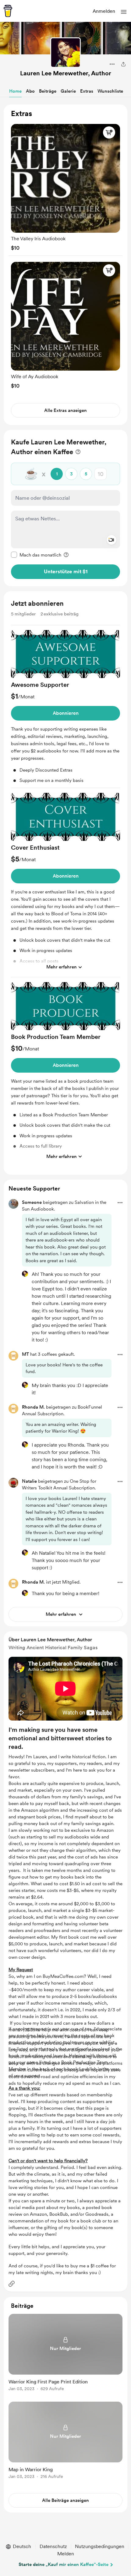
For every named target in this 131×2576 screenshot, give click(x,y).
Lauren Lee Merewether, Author (66, 73)
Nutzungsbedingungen (100, 2546)
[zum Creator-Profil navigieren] (65, 53)
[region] (65, 265)
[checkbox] (36, 555)
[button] (124, 12)
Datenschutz (53, 2546)
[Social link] (12, 2284)
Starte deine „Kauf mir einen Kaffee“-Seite (64, 2564)
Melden (66, 2554)
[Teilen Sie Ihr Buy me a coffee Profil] (123, 64)
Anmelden (104, 11)
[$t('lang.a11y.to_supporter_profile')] (25, 1274)
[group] (65, 186)
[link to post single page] (65, 2353)
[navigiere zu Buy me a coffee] (8, 11)
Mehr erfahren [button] (62, 967)
